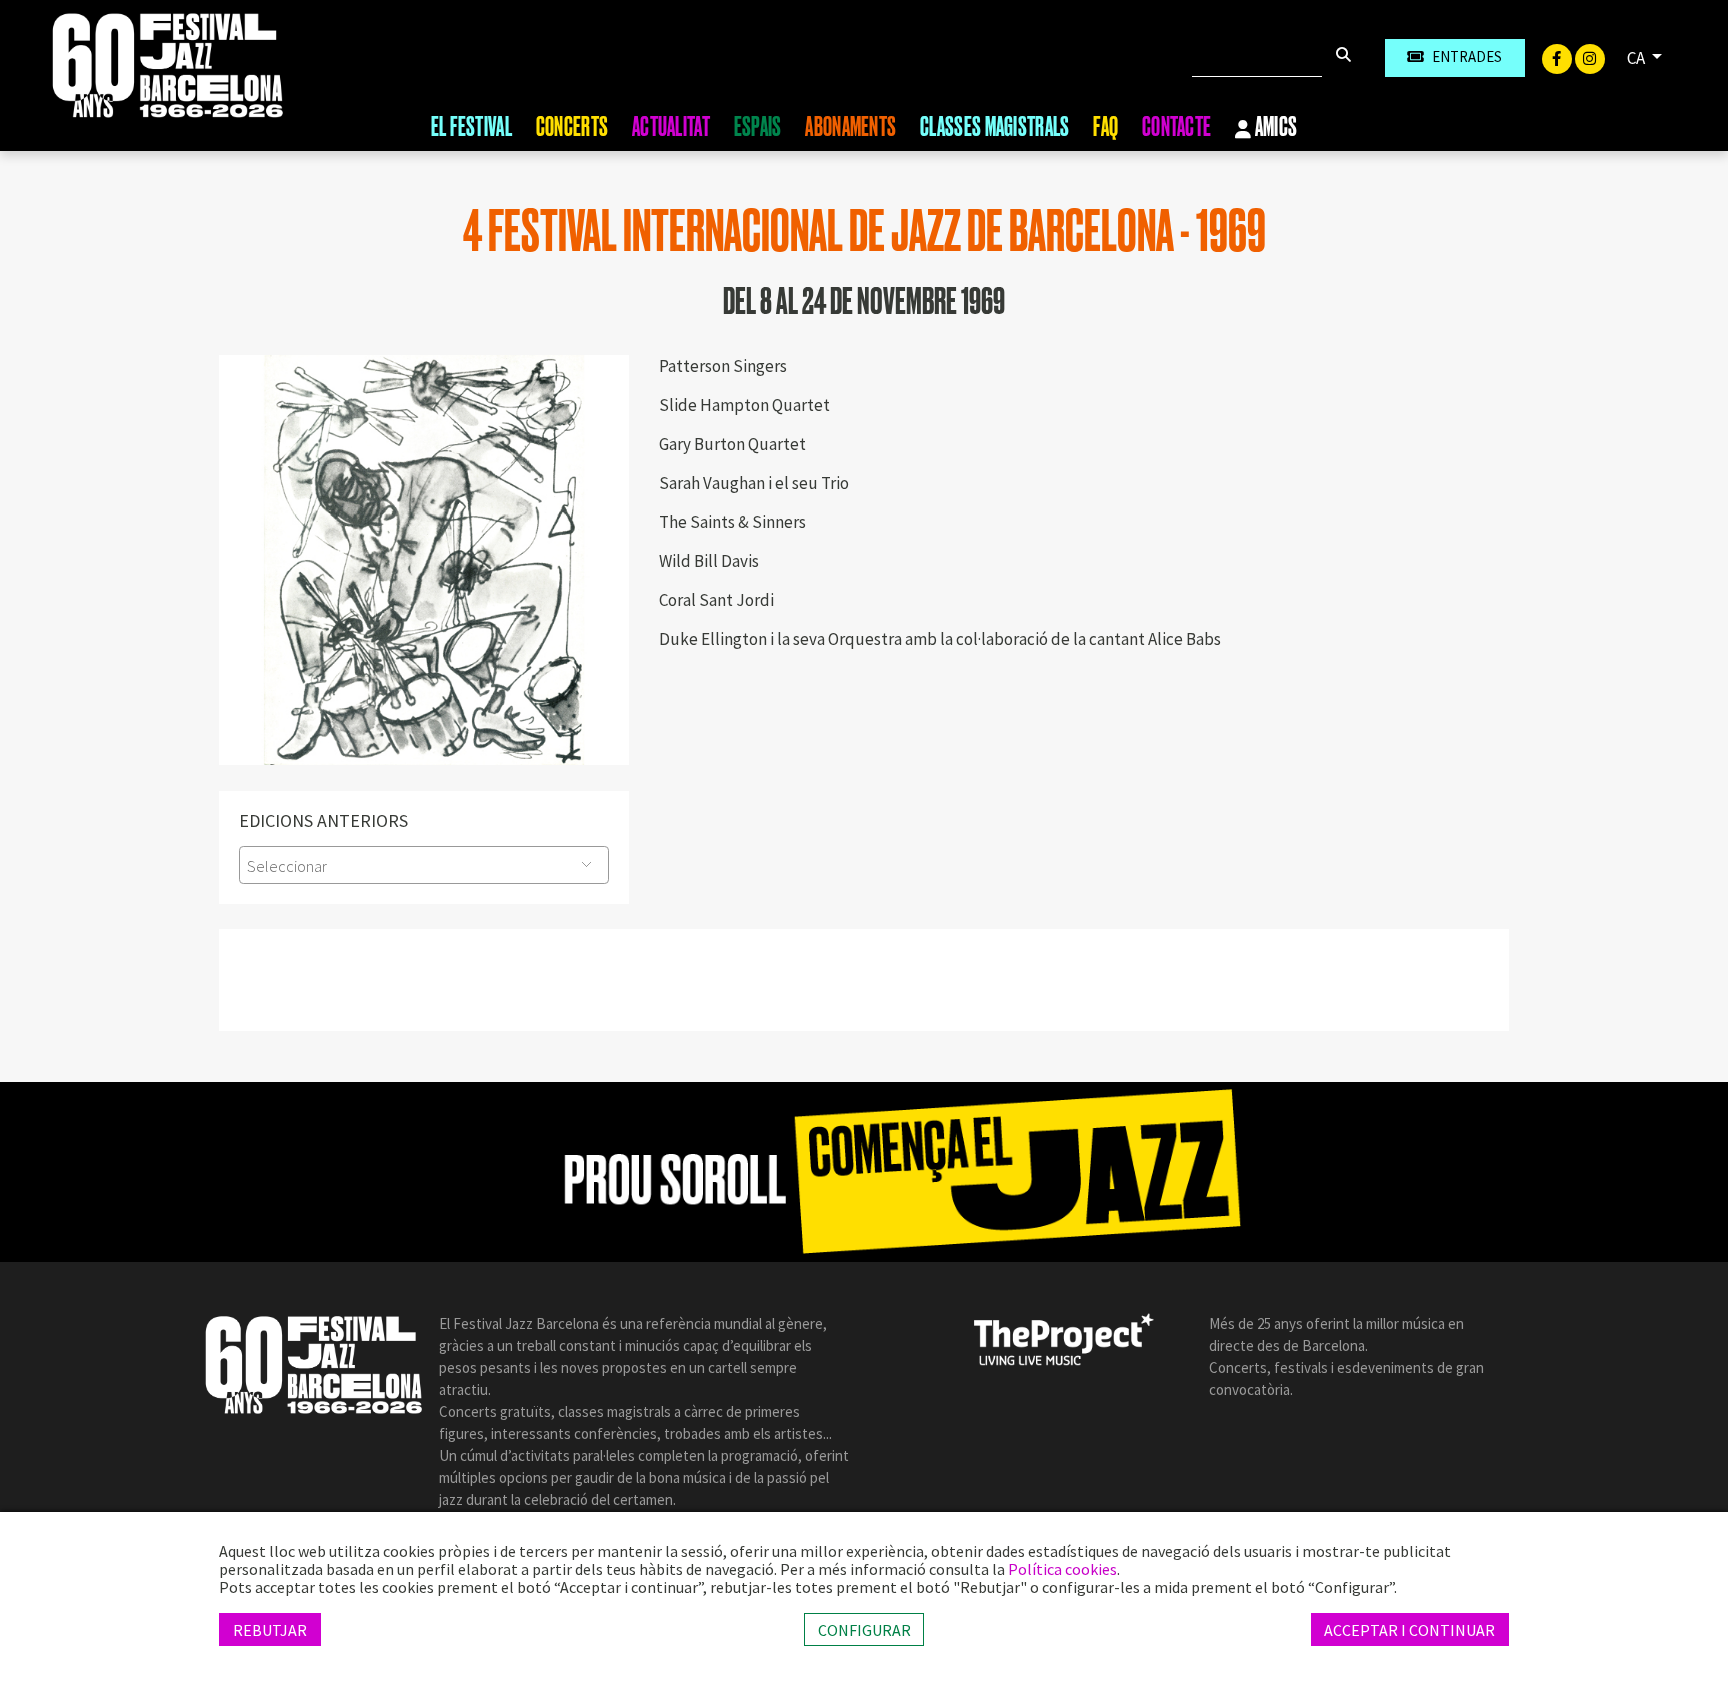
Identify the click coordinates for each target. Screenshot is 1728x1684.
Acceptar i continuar (1409, 1629)
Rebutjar (270, 1629)
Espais (758, 127)
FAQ (1105, 127)
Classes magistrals (994, 127)
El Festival (471, 127)
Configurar (864, 1629)
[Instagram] (1590, 57)
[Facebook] (1558, 57)
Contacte (1176, 127)
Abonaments (850, 127)
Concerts (572, 127)
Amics (1275, 128)
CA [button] (1637, 58)
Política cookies (1062, 1569)
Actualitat (671, 127)
